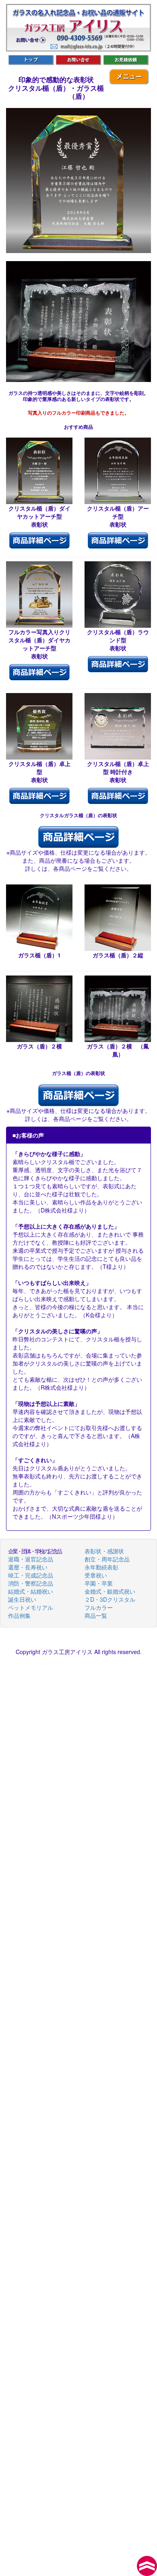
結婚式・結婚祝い (31, 1591)
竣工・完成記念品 (31, 1575)
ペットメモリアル (31, 1607)
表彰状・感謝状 (104, 1551)
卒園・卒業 (99, 1583)
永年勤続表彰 (101, 1567)
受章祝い (96, 1575)
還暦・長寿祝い (28, 1567)
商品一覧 (96, 1615)
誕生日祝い (22, 1599)
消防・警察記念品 (31, 1583)
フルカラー (99, 1607)
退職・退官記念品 (31, 1559)
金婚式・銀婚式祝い (110, 1591)
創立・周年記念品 (107, 1559)
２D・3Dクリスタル (110, 1599)
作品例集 (19, 1615)
